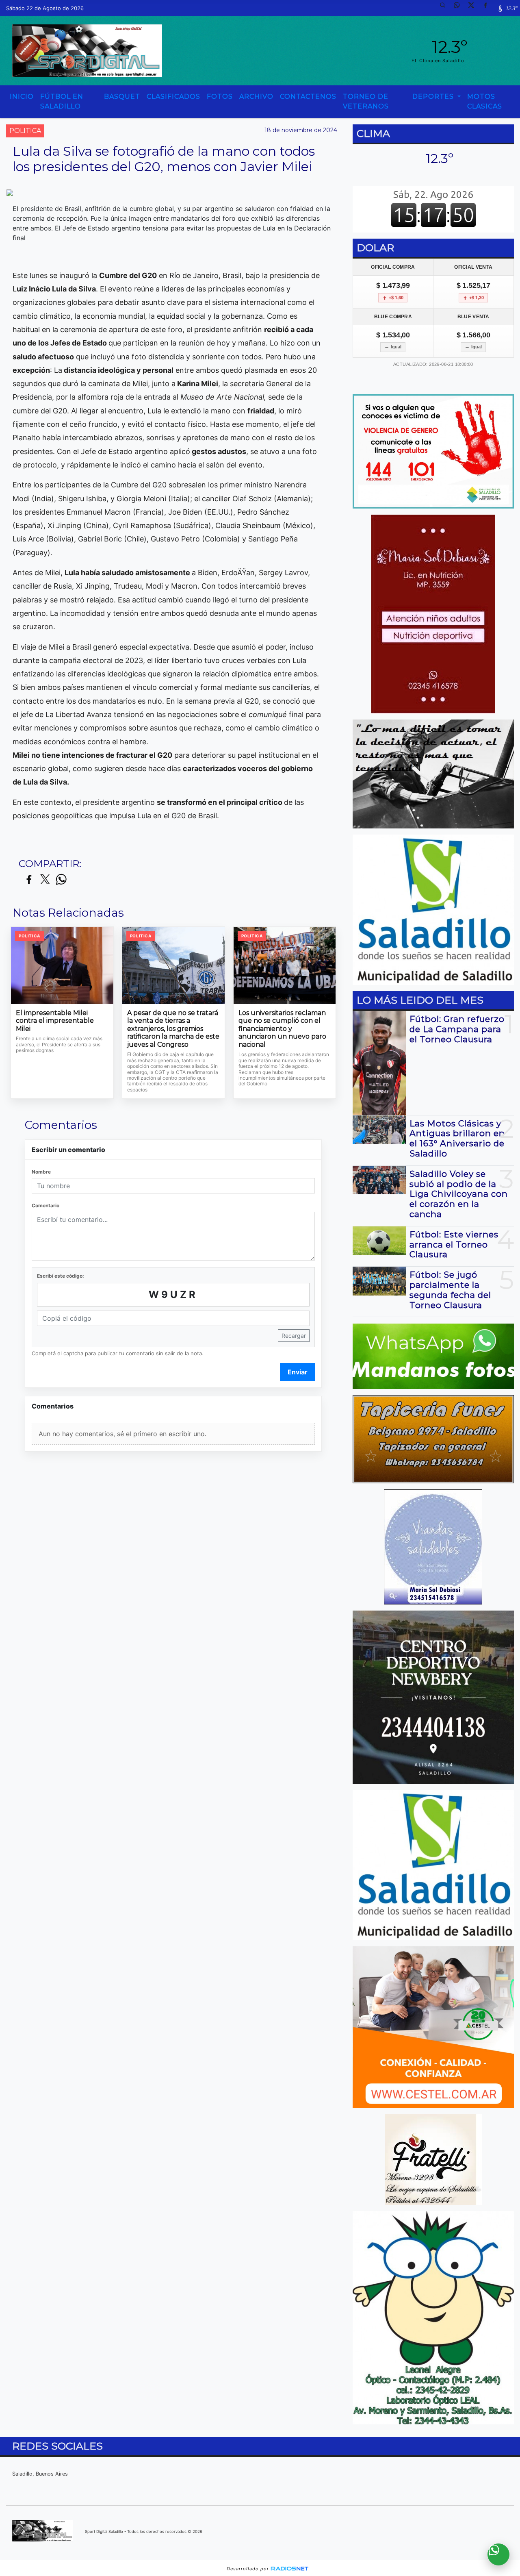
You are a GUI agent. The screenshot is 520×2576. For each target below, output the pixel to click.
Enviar (298, 1372)
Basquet (122, 97)
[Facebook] (488, 8)
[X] (474, 8)
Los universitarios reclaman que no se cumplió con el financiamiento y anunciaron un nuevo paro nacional (282, 1029)
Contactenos (308, 97)
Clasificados (173, 97)
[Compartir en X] (45, 880)
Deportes (434, 97)
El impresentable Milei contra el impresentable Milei (55, 1021)
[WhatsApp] (460, 8)
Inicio (22, 97)
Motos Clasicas (485, 101)
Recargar (294, 1336)
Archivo (256, 97)
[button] (446, 8)
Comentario (45, 1205)
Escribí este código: (61, 1276)
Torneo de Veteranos (366, 101)
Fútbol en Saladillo (62, 101)
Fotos (220, 97)
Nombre (41, 1172)
